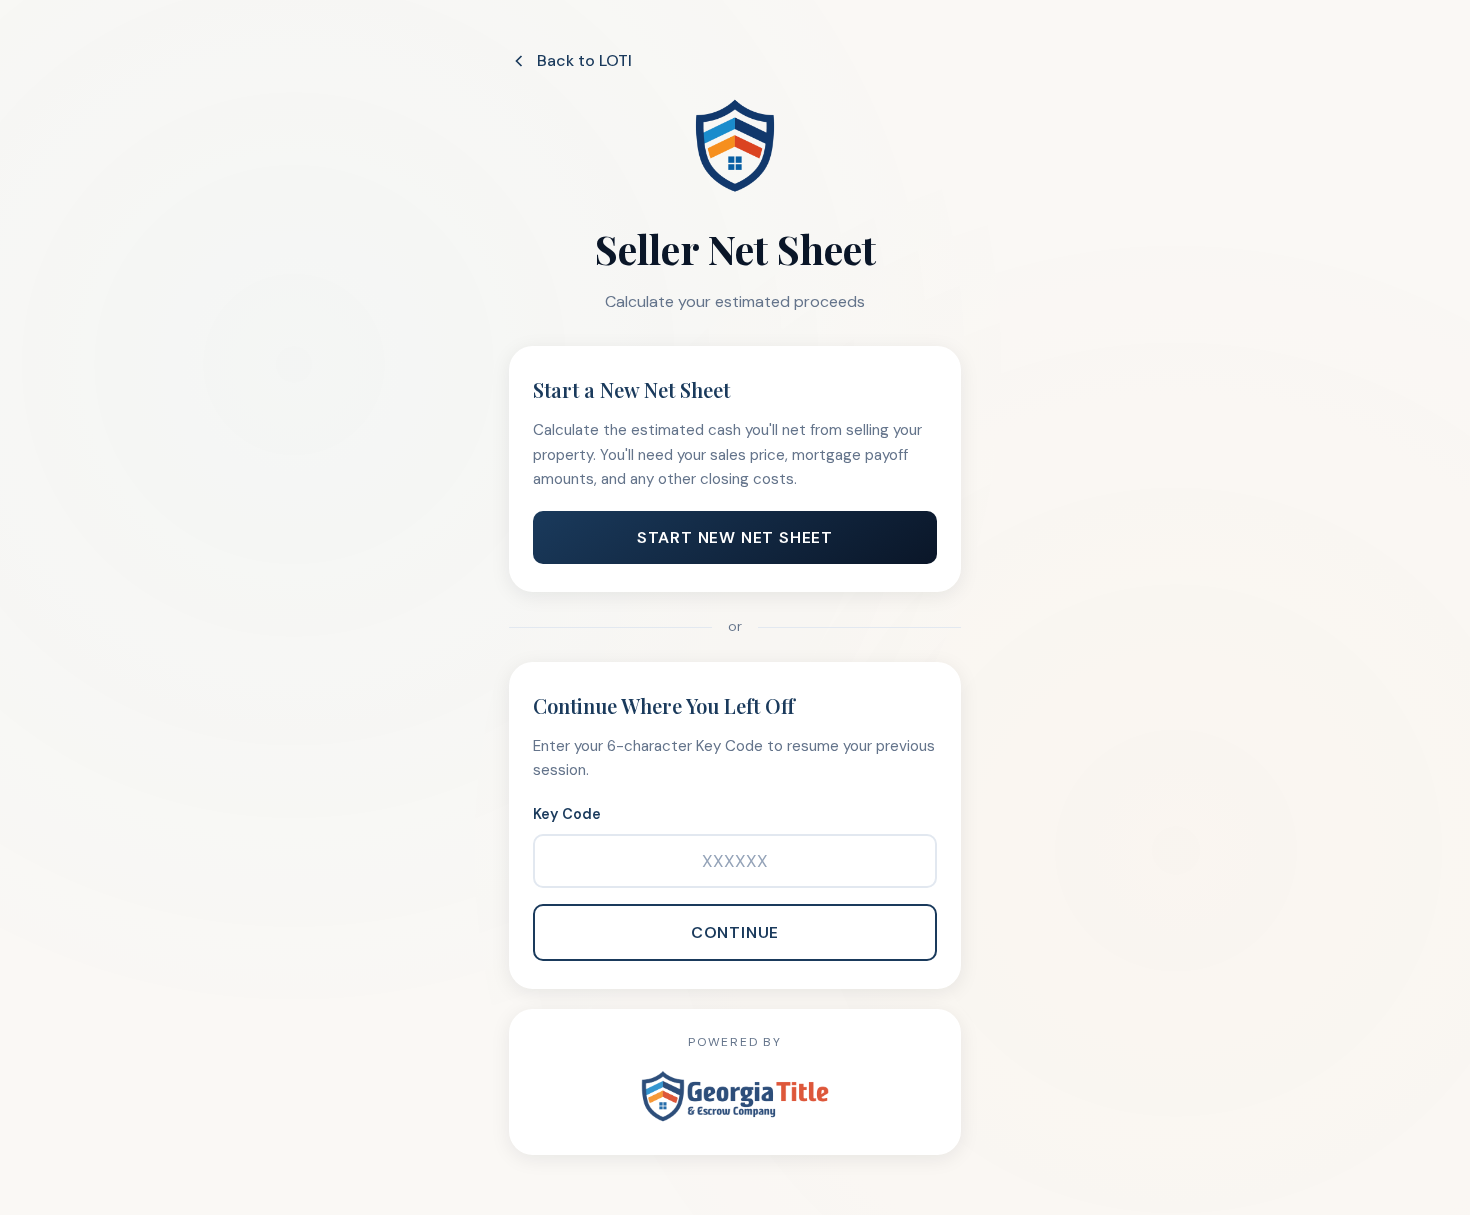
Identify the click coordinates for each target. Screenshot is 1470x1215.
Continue (735, 932)
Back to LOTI (584, 60)
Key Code (567, 814)
